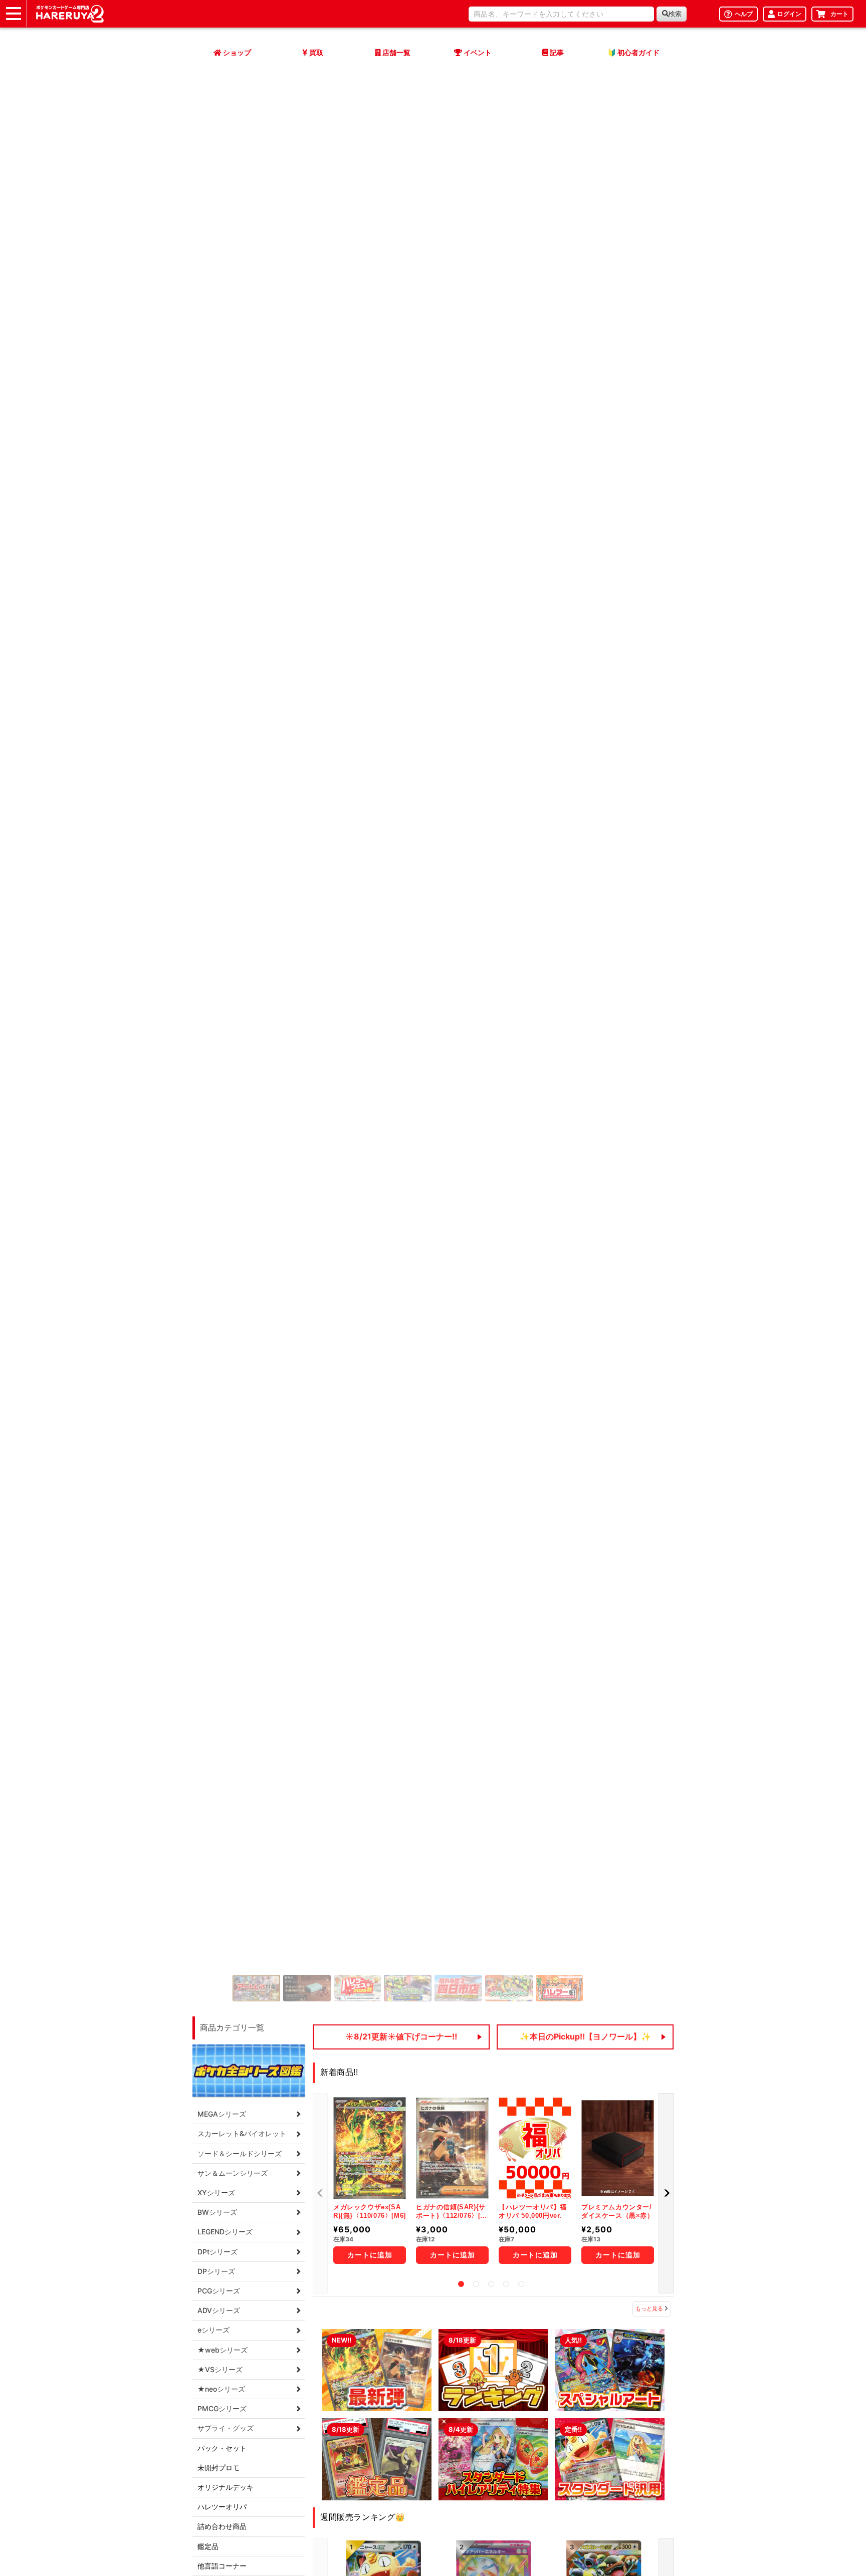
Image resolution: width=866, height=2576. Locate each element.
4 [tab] (506, 2284)
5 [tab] (521, 2284)
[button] (666, 2194)
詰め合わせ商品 (222, 2526)
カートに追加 (370, 2255)
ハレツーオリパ (222, 2507)
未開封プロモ (219, 2468)
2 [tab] (476, 2284)
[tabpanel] (370, 2184)
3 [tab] (491, 2284)
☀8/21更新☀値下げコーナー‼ (401, 2036)
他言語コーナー (222, 2566)
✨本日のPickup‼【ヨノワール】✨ (585, 2036)
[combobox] (561, 14)
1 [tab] (461, 2284)
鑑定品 (208, 2546)
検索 (675, 14)
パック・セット (222, 2448)
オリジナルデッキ (226, 2487)
